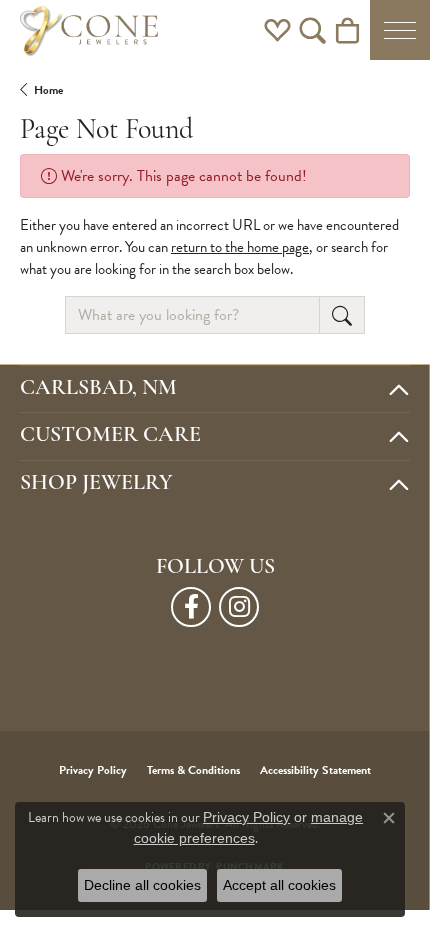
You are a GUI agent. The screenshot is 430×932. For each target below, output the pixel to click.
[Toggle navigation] (400, 30)
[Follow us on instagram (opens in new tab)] (239, 607)
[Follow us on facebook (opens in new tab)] (191, 607)
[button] (277, 30)
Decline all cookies (142, 885)
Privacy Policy (93, 770)
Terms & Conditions (193, 770)
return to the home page (240, 247)
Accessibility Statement (315, 770)
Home (48, 90)
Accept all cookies (279, 885)
